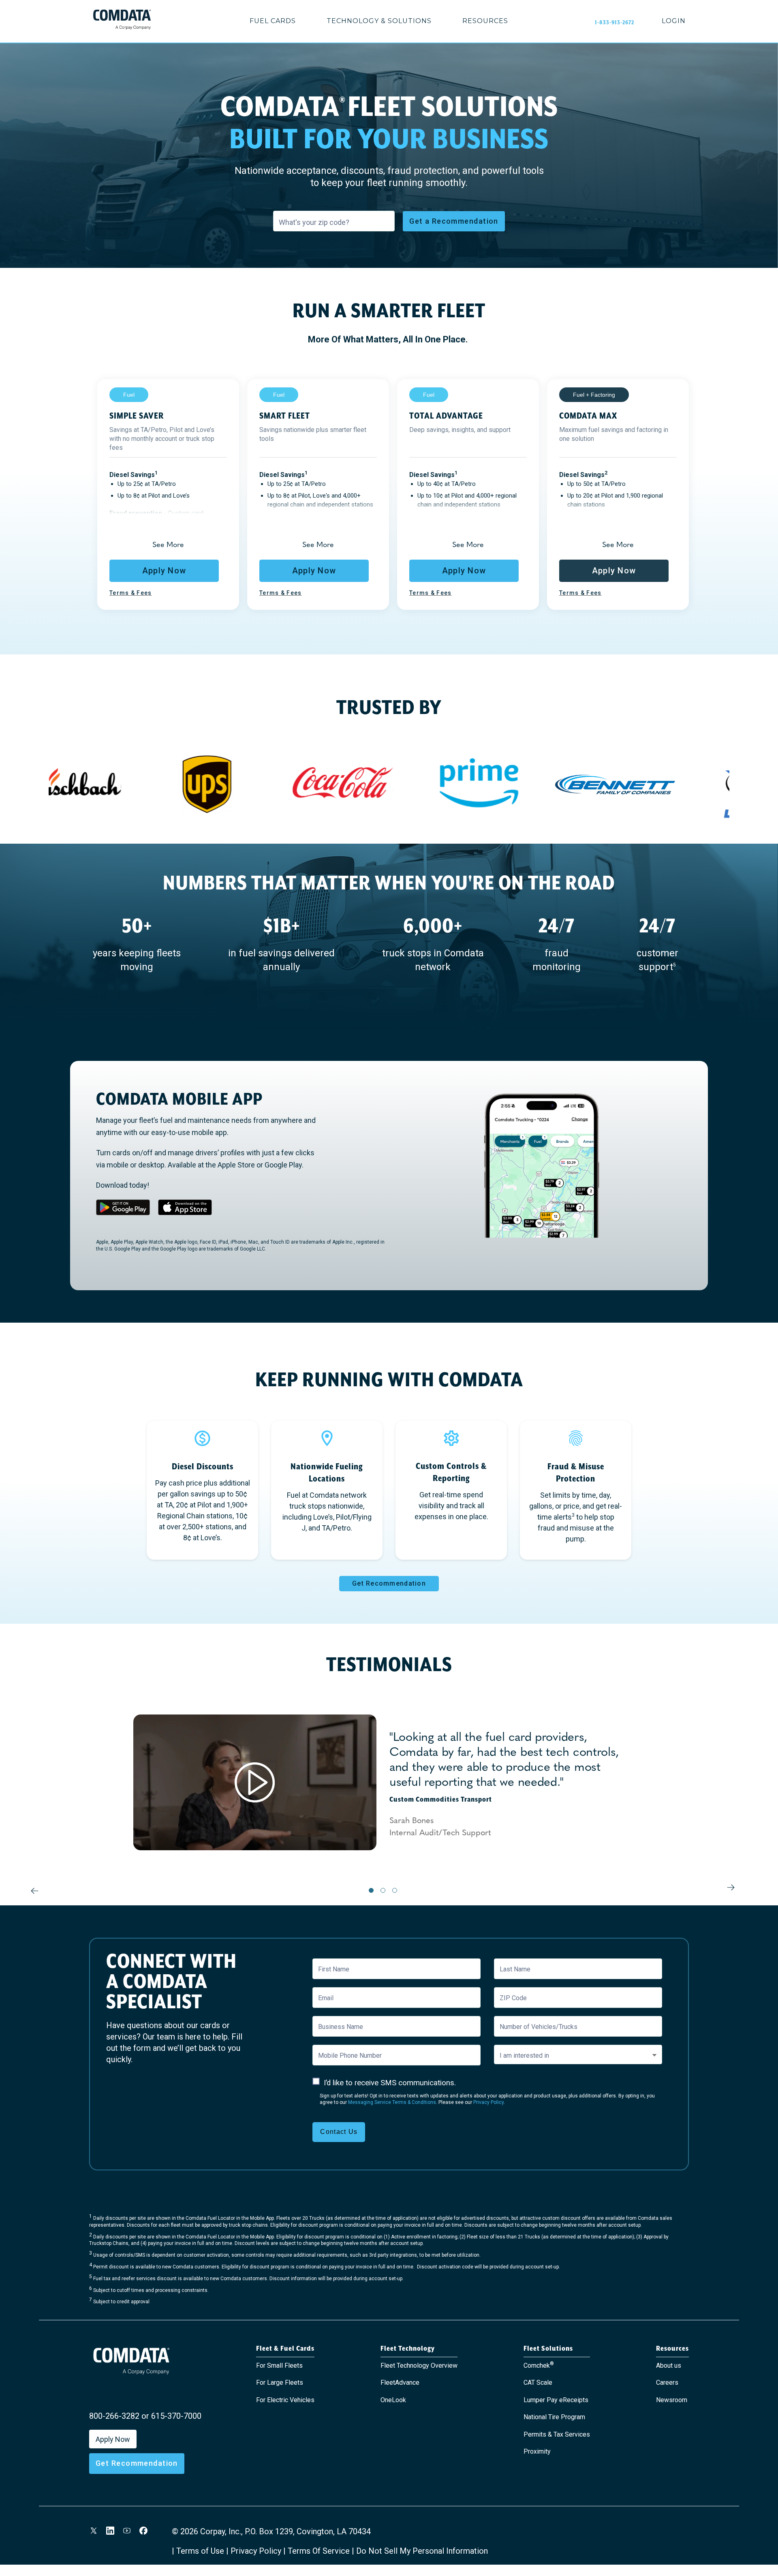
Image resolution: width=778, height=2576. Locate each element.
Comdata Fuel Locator (210, 2218)
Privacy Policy (488, 2102)
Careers (667, 2383)
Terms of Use (200, 2551)
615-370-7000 (176, 2416)
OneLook (393, 2400)
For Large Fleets (280, 2383)
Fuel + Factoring (594, 395)
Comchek (539, 2365)
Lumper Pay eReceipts (556, 2400)
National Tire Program (554, 2417)
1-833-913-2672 (614, 22)
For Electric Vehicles (285, 2400)
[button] (168, 544)
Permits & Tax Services (557, 2434)
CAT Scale (538, 2383)
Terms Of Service (319, 2551)
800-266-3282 (114, 2416)
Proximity (537, 2451)
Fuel (129, 395)
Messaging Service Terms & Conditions (392, 2102)
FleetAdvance (400, 2383)
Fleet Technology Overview (419, 2365)
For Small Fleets (279, 2365)
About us (669, 2365)
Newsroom (672, 2400)
